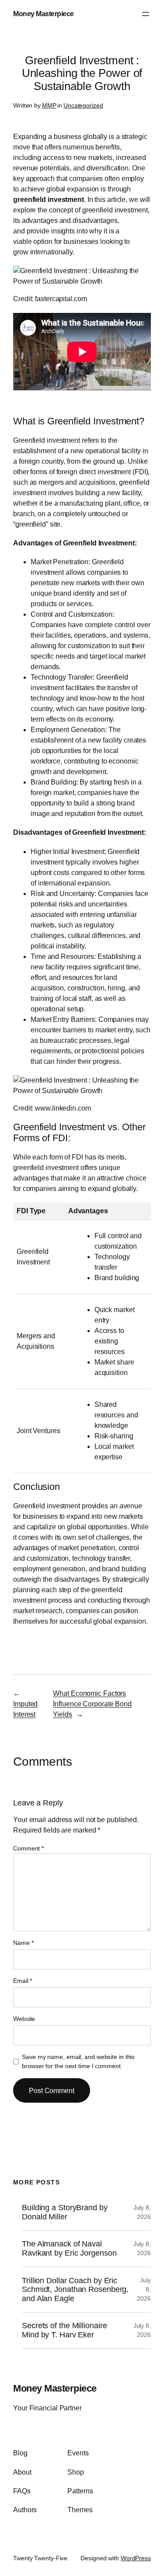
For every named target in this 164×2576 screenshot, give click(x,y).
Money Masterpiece (44, 14)
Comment (28, 1848)
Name (23, 1943)
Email (23, 1981)
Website (24, 2019)
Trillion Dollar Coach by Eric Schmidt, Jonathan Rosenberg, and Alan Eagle (75, 2290)
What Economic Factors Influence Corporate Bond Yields (92, 1704)
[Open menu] (146, 14)
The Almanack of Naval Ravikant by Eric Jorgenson (69, 2248)
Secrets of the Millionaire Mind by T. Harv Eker (64, 2330)
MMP (49, 105)
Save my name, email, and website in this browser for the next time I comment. (78, 2061)
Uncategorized (83, 105)
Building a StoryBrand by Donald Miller (65, 2212)
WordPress (136, 2558)
